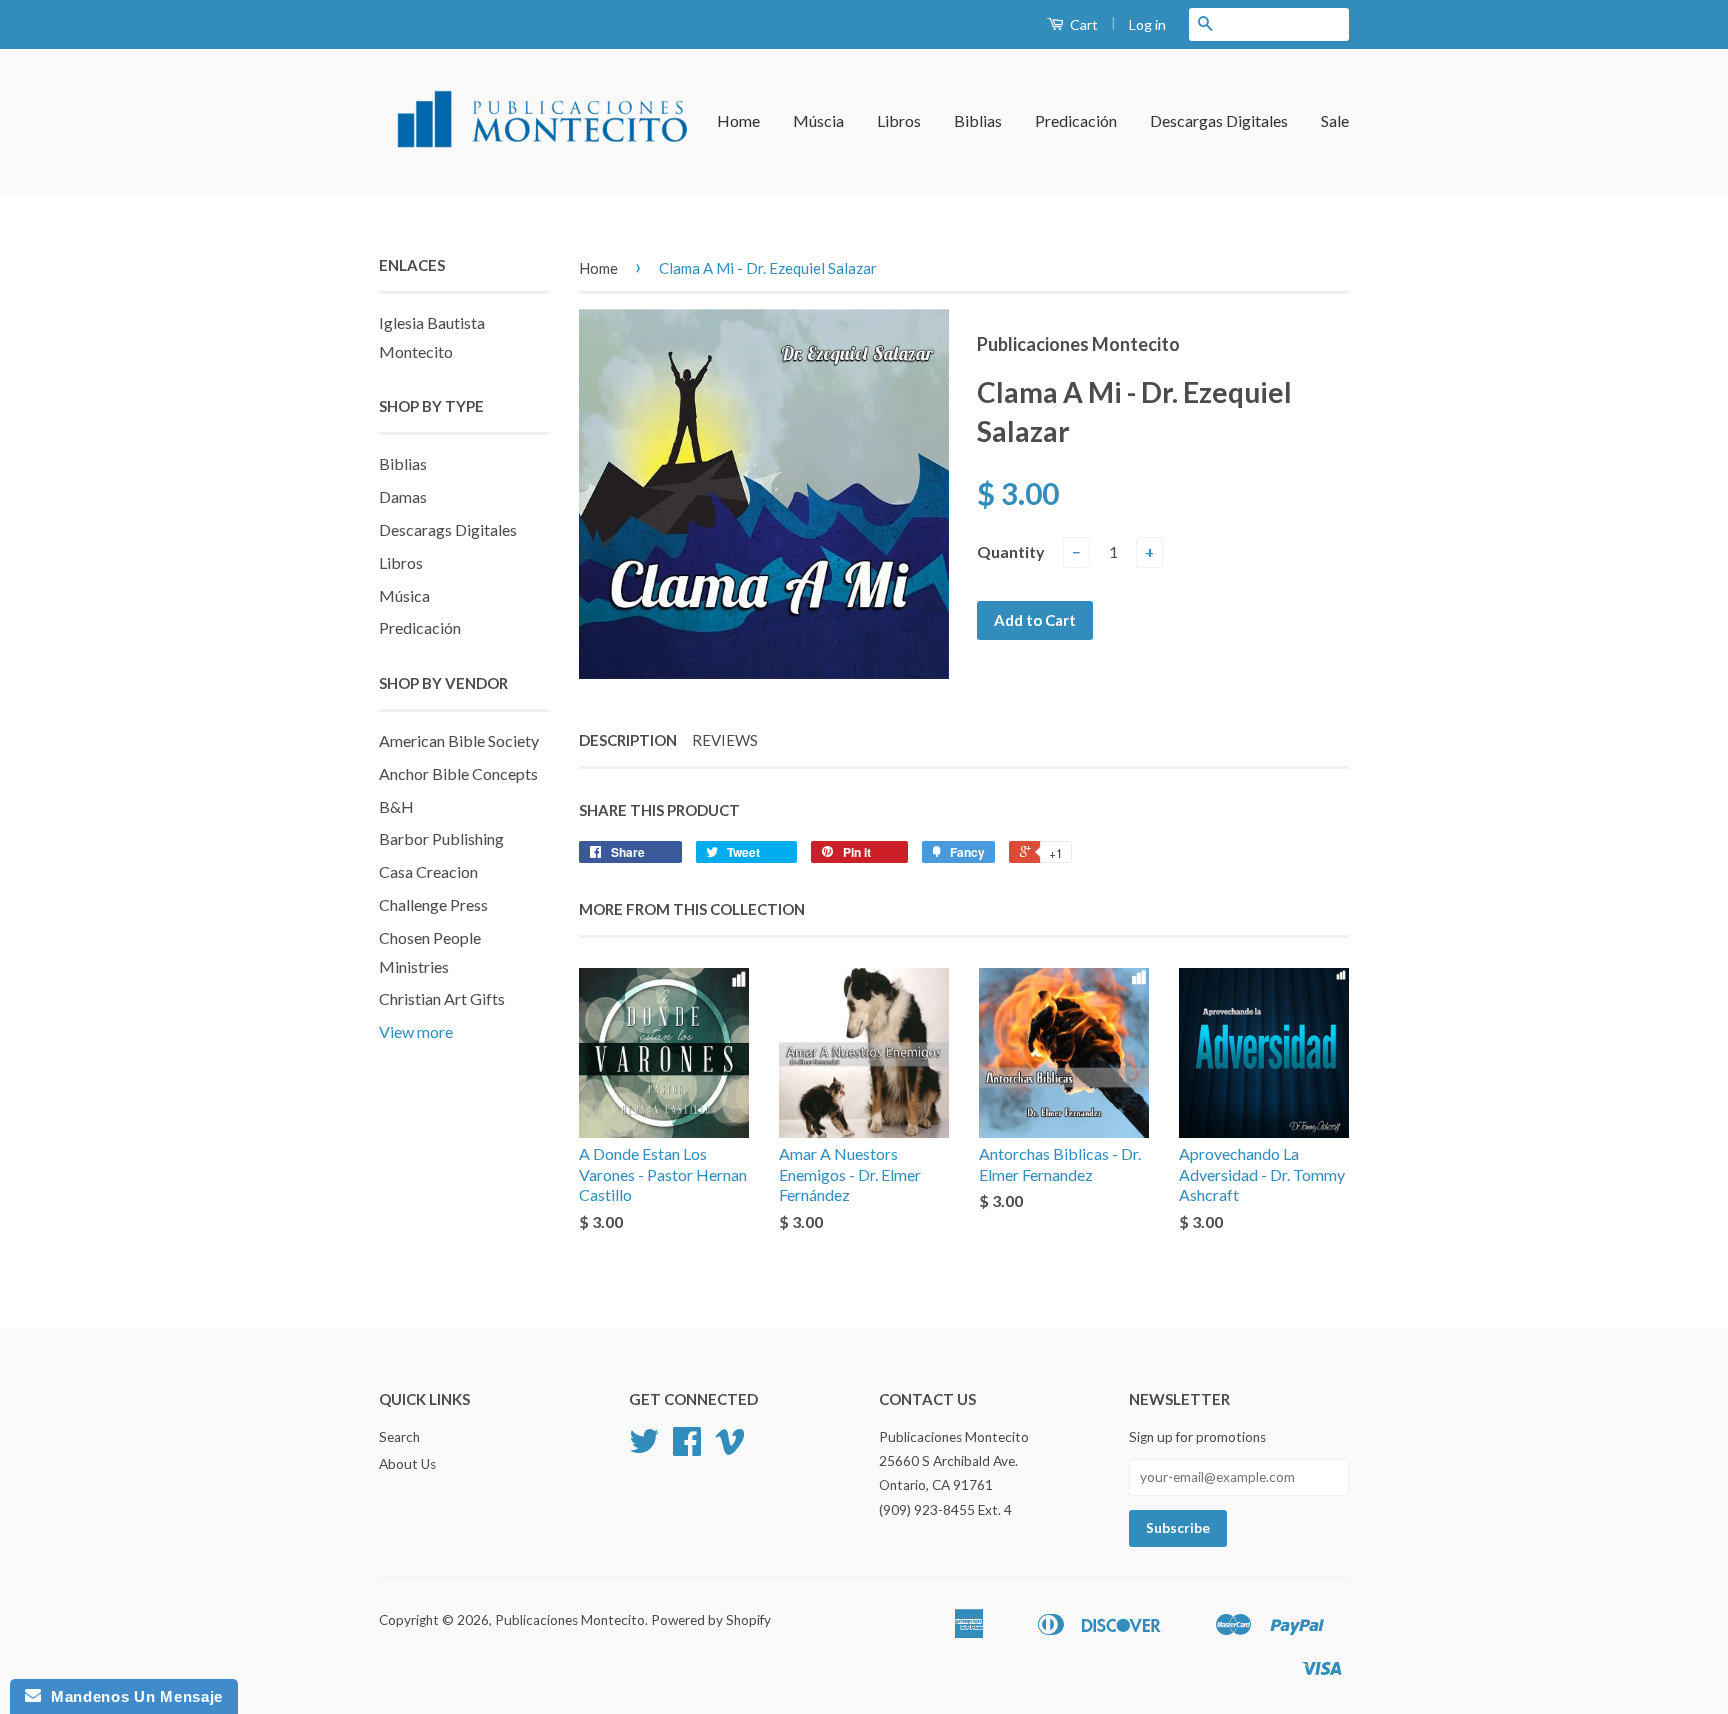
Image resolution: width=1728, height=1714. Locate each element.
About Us (407, 1464)
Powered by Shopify (711, 1620)
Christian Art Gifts (442, 998)
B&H (396, 806)
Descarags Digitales (448, 529)
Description (628, 740)
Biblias (978, 120)
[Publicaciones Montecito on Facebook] (687, 1448)
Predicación (1076, 120)
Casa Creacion (428, 871)
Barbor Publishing (441, 838)
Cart (1082, 24)
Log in (1147, 24)
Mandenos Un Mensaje (132, 1696)
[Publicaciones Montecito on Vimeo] (730, 1448)
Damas (403, 496)
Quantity (1011, 551)
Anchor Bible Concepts (458, 773)
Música (404, 595)
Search (399, 1437)
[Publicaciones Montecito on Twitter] (644, 1448)
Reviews (725, 740)
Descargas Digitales (1219, 120)
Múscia (818, 120)
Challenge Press (433, 904)
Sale (1335, 120)
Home (738, 120)
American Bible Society (459, 740)
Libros (899, 120)
